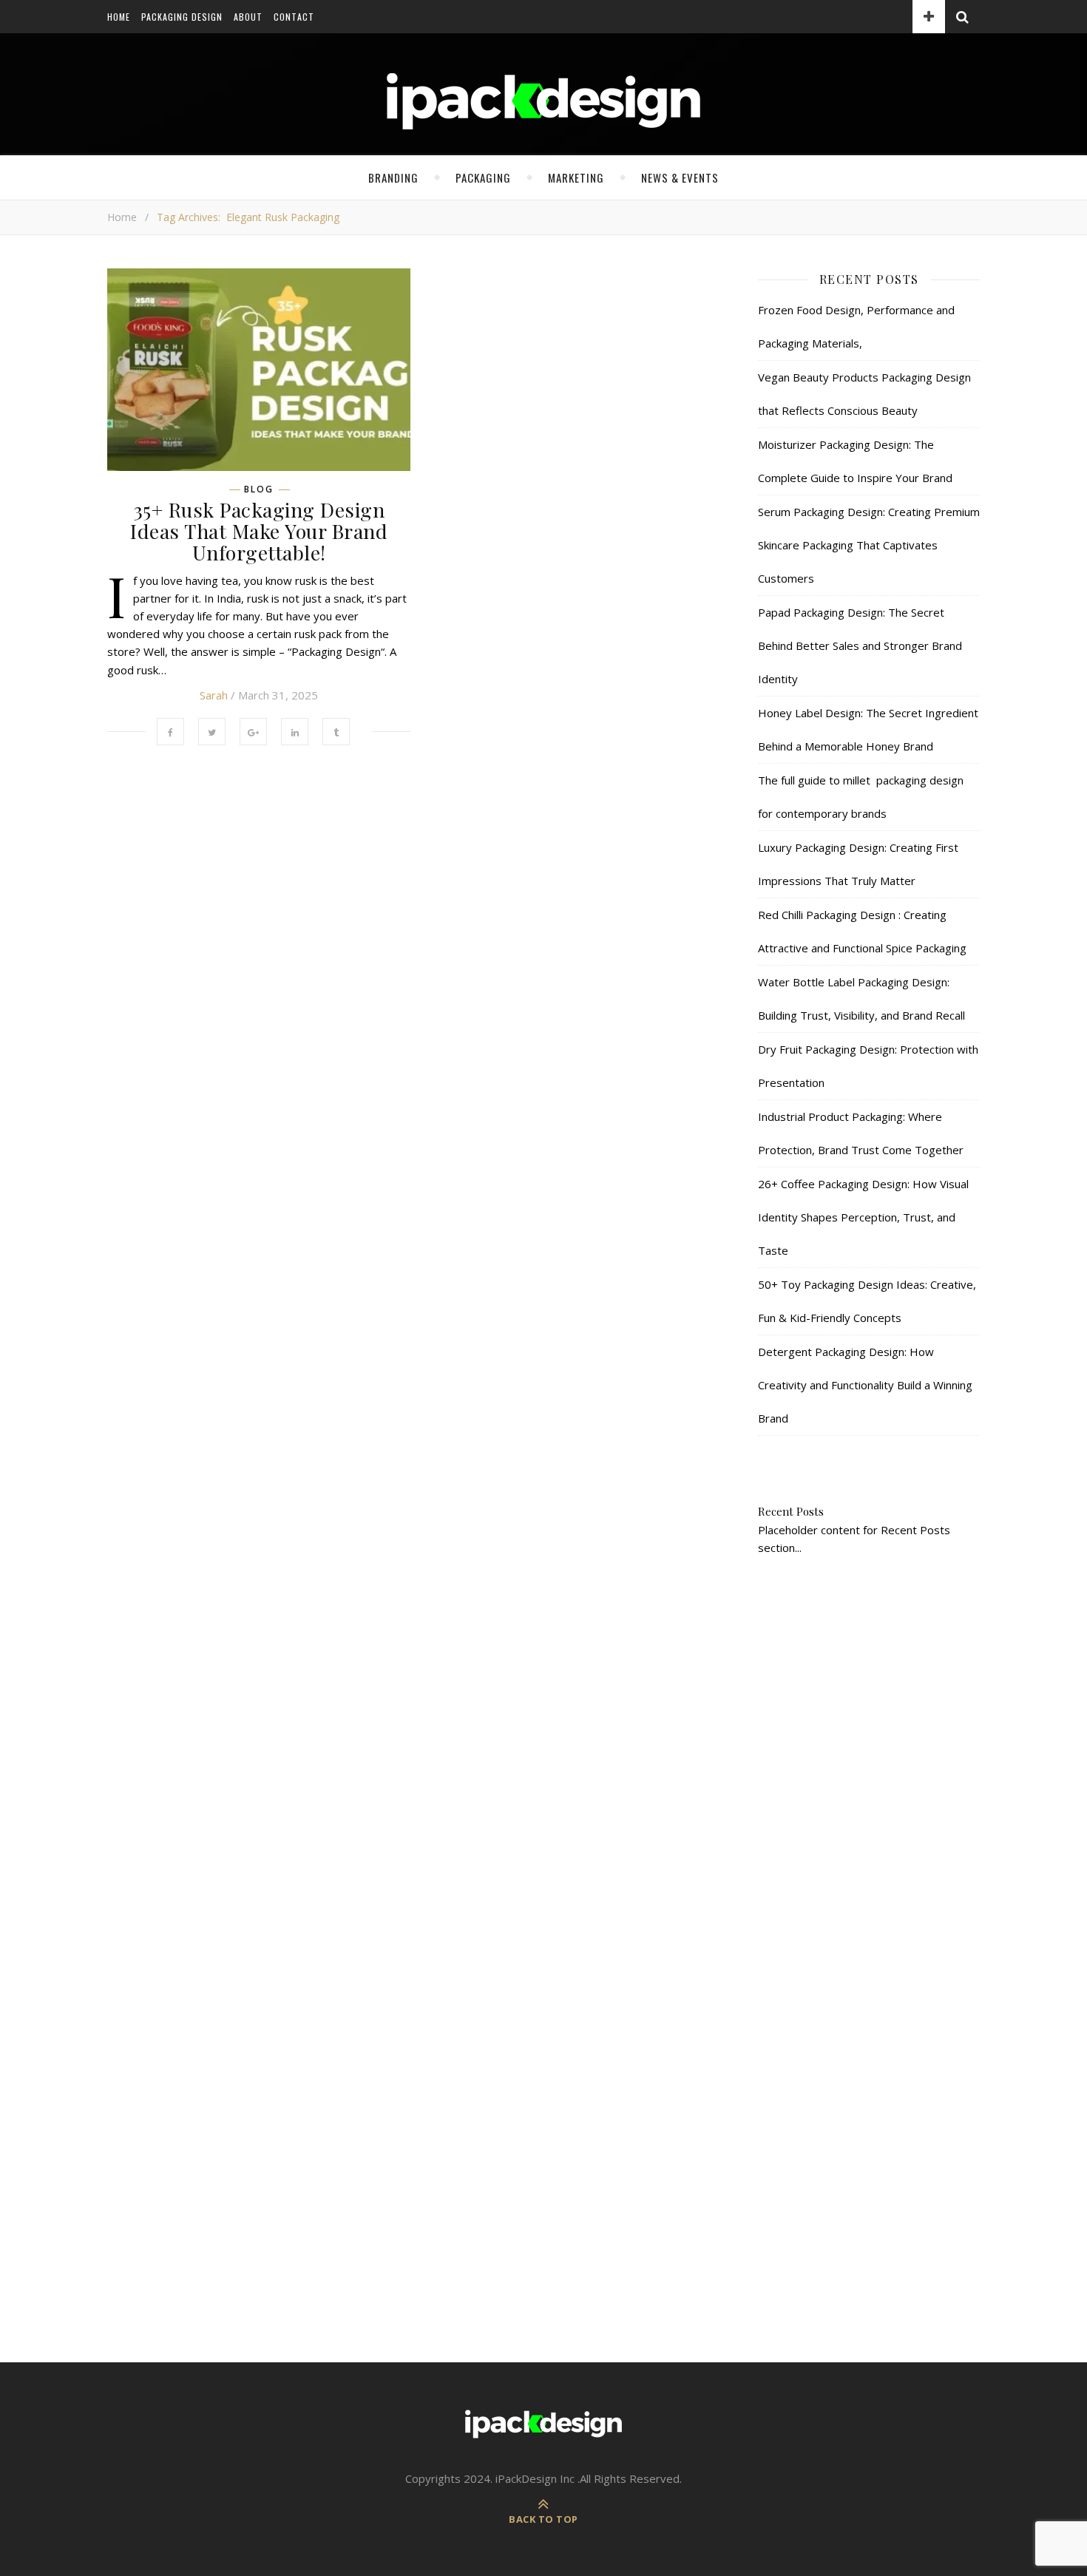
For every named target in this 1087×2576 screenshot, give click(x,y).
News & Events (680, 177)
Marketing (576, 177)
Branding (393, 177)
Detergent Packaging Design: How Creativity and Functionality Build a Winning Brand (865, 1385)
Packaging (483, 177)
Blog (259, 489)
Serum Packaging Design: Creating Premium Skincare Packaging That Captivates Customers (869, 545)
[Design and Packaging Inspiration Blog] (543, 115)
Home (119, 17)
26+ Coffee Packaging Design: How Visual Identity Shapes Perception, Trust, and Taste (863, 1217)
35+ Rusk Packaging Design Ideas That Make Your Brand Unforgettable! (259, 531)
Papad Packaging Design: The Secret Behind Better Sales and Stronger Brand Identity (860, 645)
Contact (294, 17)
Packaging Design (182, 17)
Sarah (214, 695)
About (248, 17)
